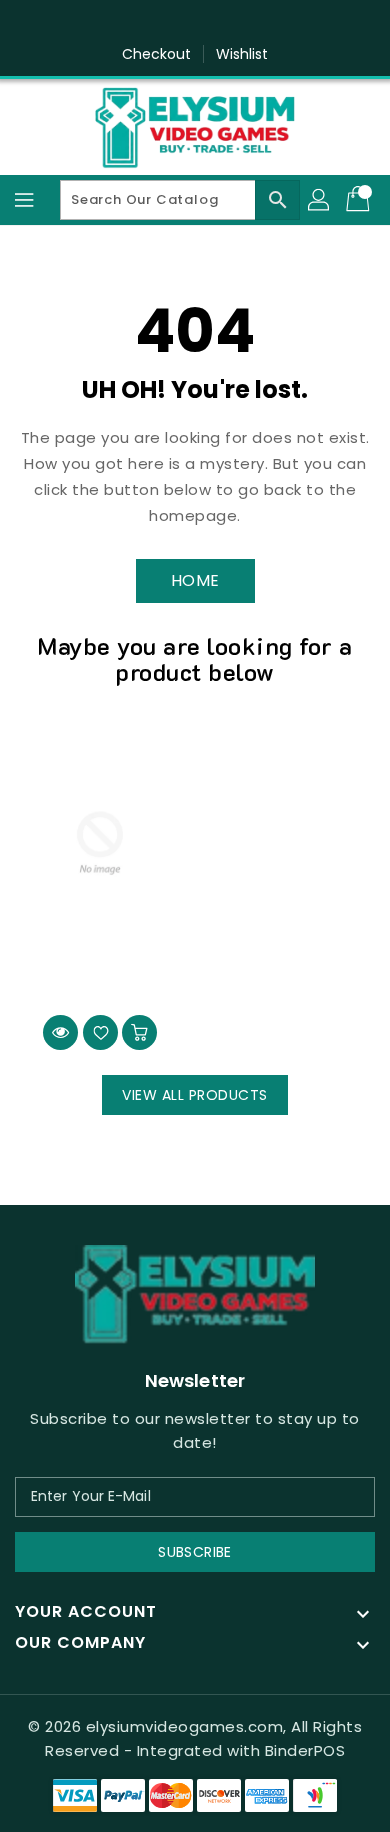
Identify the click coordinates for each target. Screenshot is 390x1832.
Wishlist (242, 54)
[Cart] (360, 200)
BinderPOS (305, 1750)
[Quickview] (60, 1032)
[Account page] (320, 200)
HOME (195, 580)
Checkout (157, 54)
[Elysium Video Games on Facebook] (176, 23)
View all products (195, 1095)
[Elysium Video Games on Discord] (214, 23)
